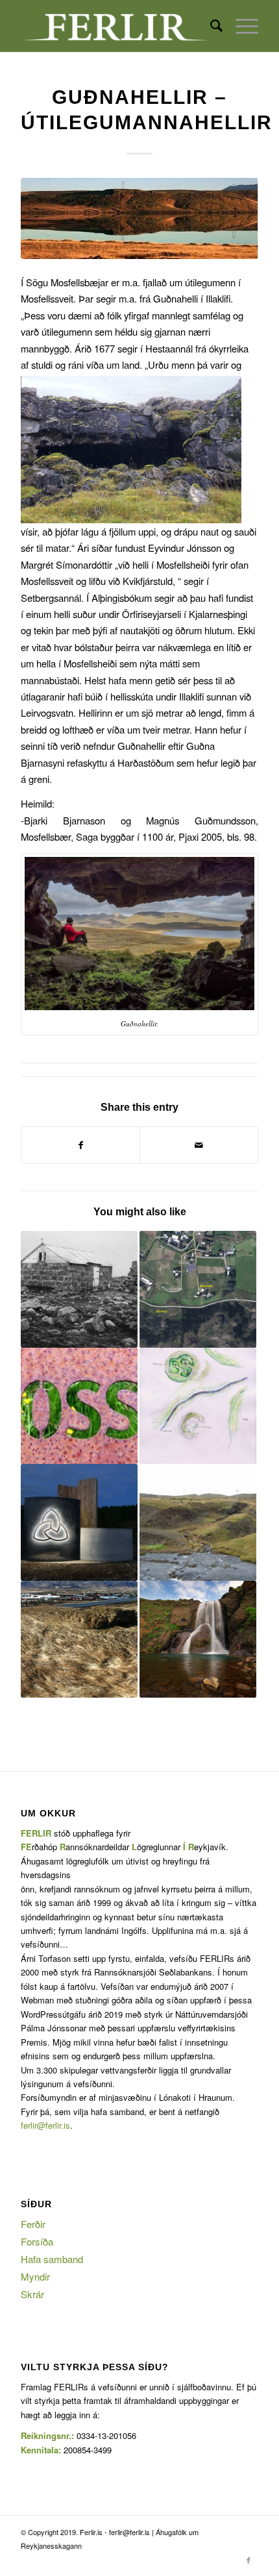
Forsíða (37, 2241)
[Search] (210, 26)
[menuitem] (210, 26)
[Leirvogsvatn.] (139, 218)
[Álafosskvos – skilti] (79, 1406)
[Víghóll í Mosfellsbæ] (79, 1522)
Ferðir (33, 2224)
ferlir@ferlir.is (45, 2125)
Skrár (32, 2294)
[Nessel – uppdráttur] (198, 1406)
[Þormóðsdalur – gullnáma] (198, 1522)
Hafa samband (52, 2259)
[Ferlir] (115, 26)
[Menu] (240, 26)
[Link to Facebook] (249, 2560)
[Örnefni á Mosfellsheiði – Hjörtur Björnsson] (79, 1289)
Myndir (35, 2276)
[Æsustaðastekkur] (198, 1289)
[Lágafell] (79, 1639)
